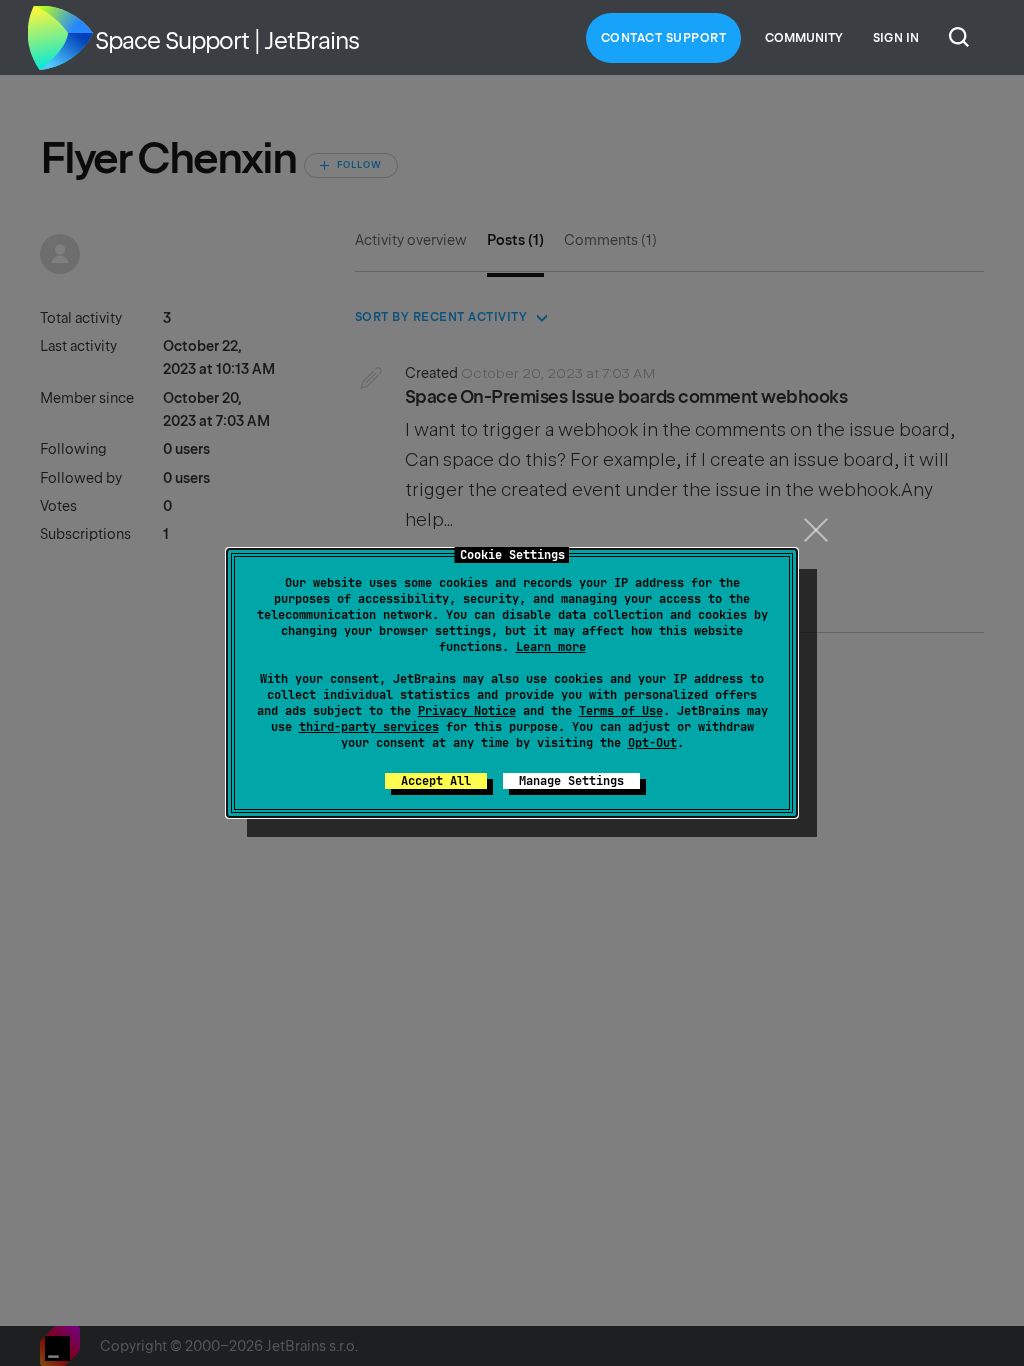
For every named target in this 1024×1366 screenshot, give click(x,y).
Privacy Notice (467, 711)
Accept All (436, 781)
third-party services (369, 727)
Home (60, 38)
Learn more (551, 647)
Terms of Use (621, 711)
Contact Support (664, 38)
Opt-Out (652, 743)
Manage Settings (571, 781)
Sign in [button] (896, 38)
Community (804, 38)
